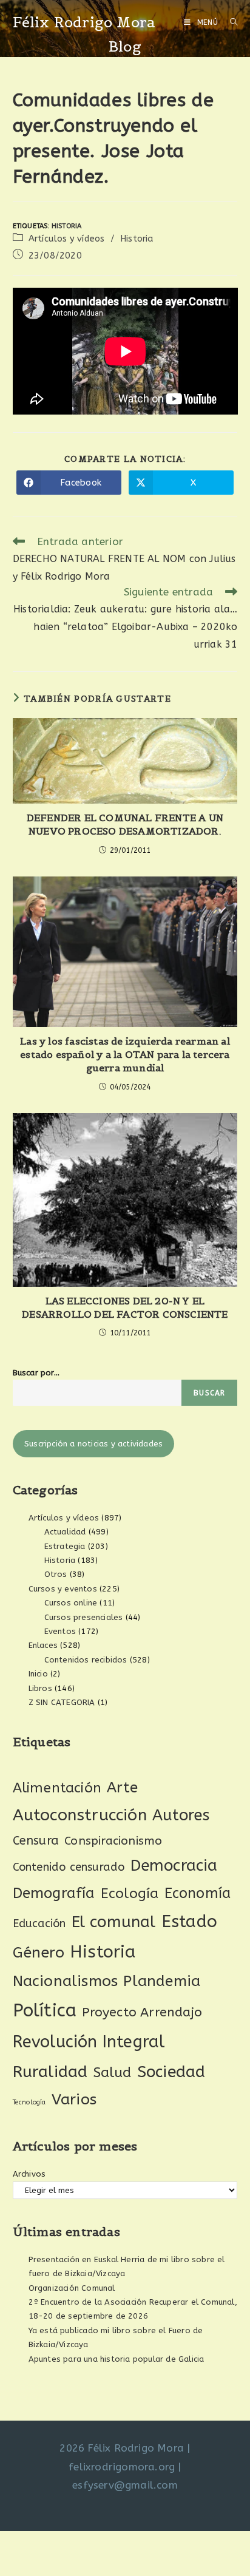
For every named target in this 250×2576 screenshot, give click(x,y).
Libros (40, 1688)
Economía (198, 1893)
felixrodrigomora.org (122, 2467)
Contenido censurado (69, 1867)
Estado (189, 1921)
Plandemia (162, 1981)
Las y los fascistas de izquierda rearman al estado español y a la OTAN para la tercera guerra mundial (125, 1055)
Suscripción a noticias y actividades (93, 1444)
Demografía (54, 1893)
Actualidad (65, 1532)
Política (45, 2011)
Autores (181, 1815)
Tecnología (29, 2102)
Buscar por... (36, 1373)
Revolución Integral (89, 2042)
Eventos (60, 1631)
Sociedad (171, 2072)
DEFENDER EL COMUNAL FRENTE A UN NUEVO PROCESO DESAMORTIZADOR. (125, 824)
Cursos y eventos (63, 1589)
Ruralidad (50, 2072)
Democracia (174, 1866)
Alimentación (57, 1788)
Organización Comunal (72, 2288)
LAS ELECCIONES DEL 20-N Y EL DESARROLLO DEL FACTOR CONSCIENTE (125, 1307)
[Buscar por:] (229, 22)
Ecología (130, 1893)
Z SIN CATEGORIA (62, 1702)
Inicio (38, 1674)
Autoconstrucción (80, 1815)
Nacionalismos (66, 1981)
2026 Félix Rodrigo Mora (122, 2448)
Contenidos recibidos (86, 1660)
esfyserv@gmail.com (125, 2485)
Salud (113, 2073)
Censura (36, 1841)
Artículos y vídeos (67, 239)
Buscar (209, 1393)
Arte (122, 1788)
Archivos (29, 2174)
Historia (67, 226)
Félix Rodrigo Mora (84, 22)
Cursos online (71, 1603)
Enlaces (43, 1645)
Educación (39, 1924)
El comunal (114, 1922)
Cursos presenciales (84, 1617)
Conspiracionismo (113, 1841)
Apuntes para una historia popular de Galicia (117, 2359)
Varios (74, 2100)
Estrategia (65, 1546)
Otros (56, 1574)
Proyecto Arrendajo (142, 2012)
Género (39, 1953)
